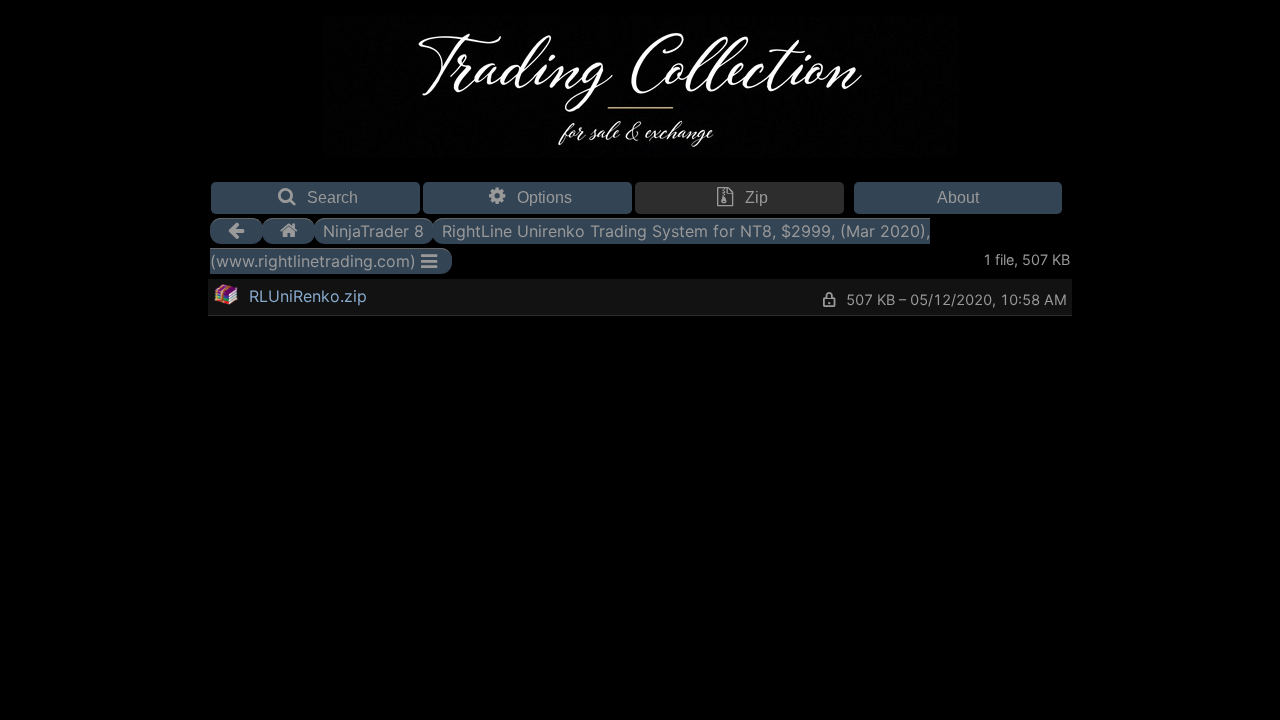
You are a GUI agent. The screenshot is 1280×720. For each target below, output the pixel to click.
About (958, 197)
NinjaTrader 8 (373, 231)
